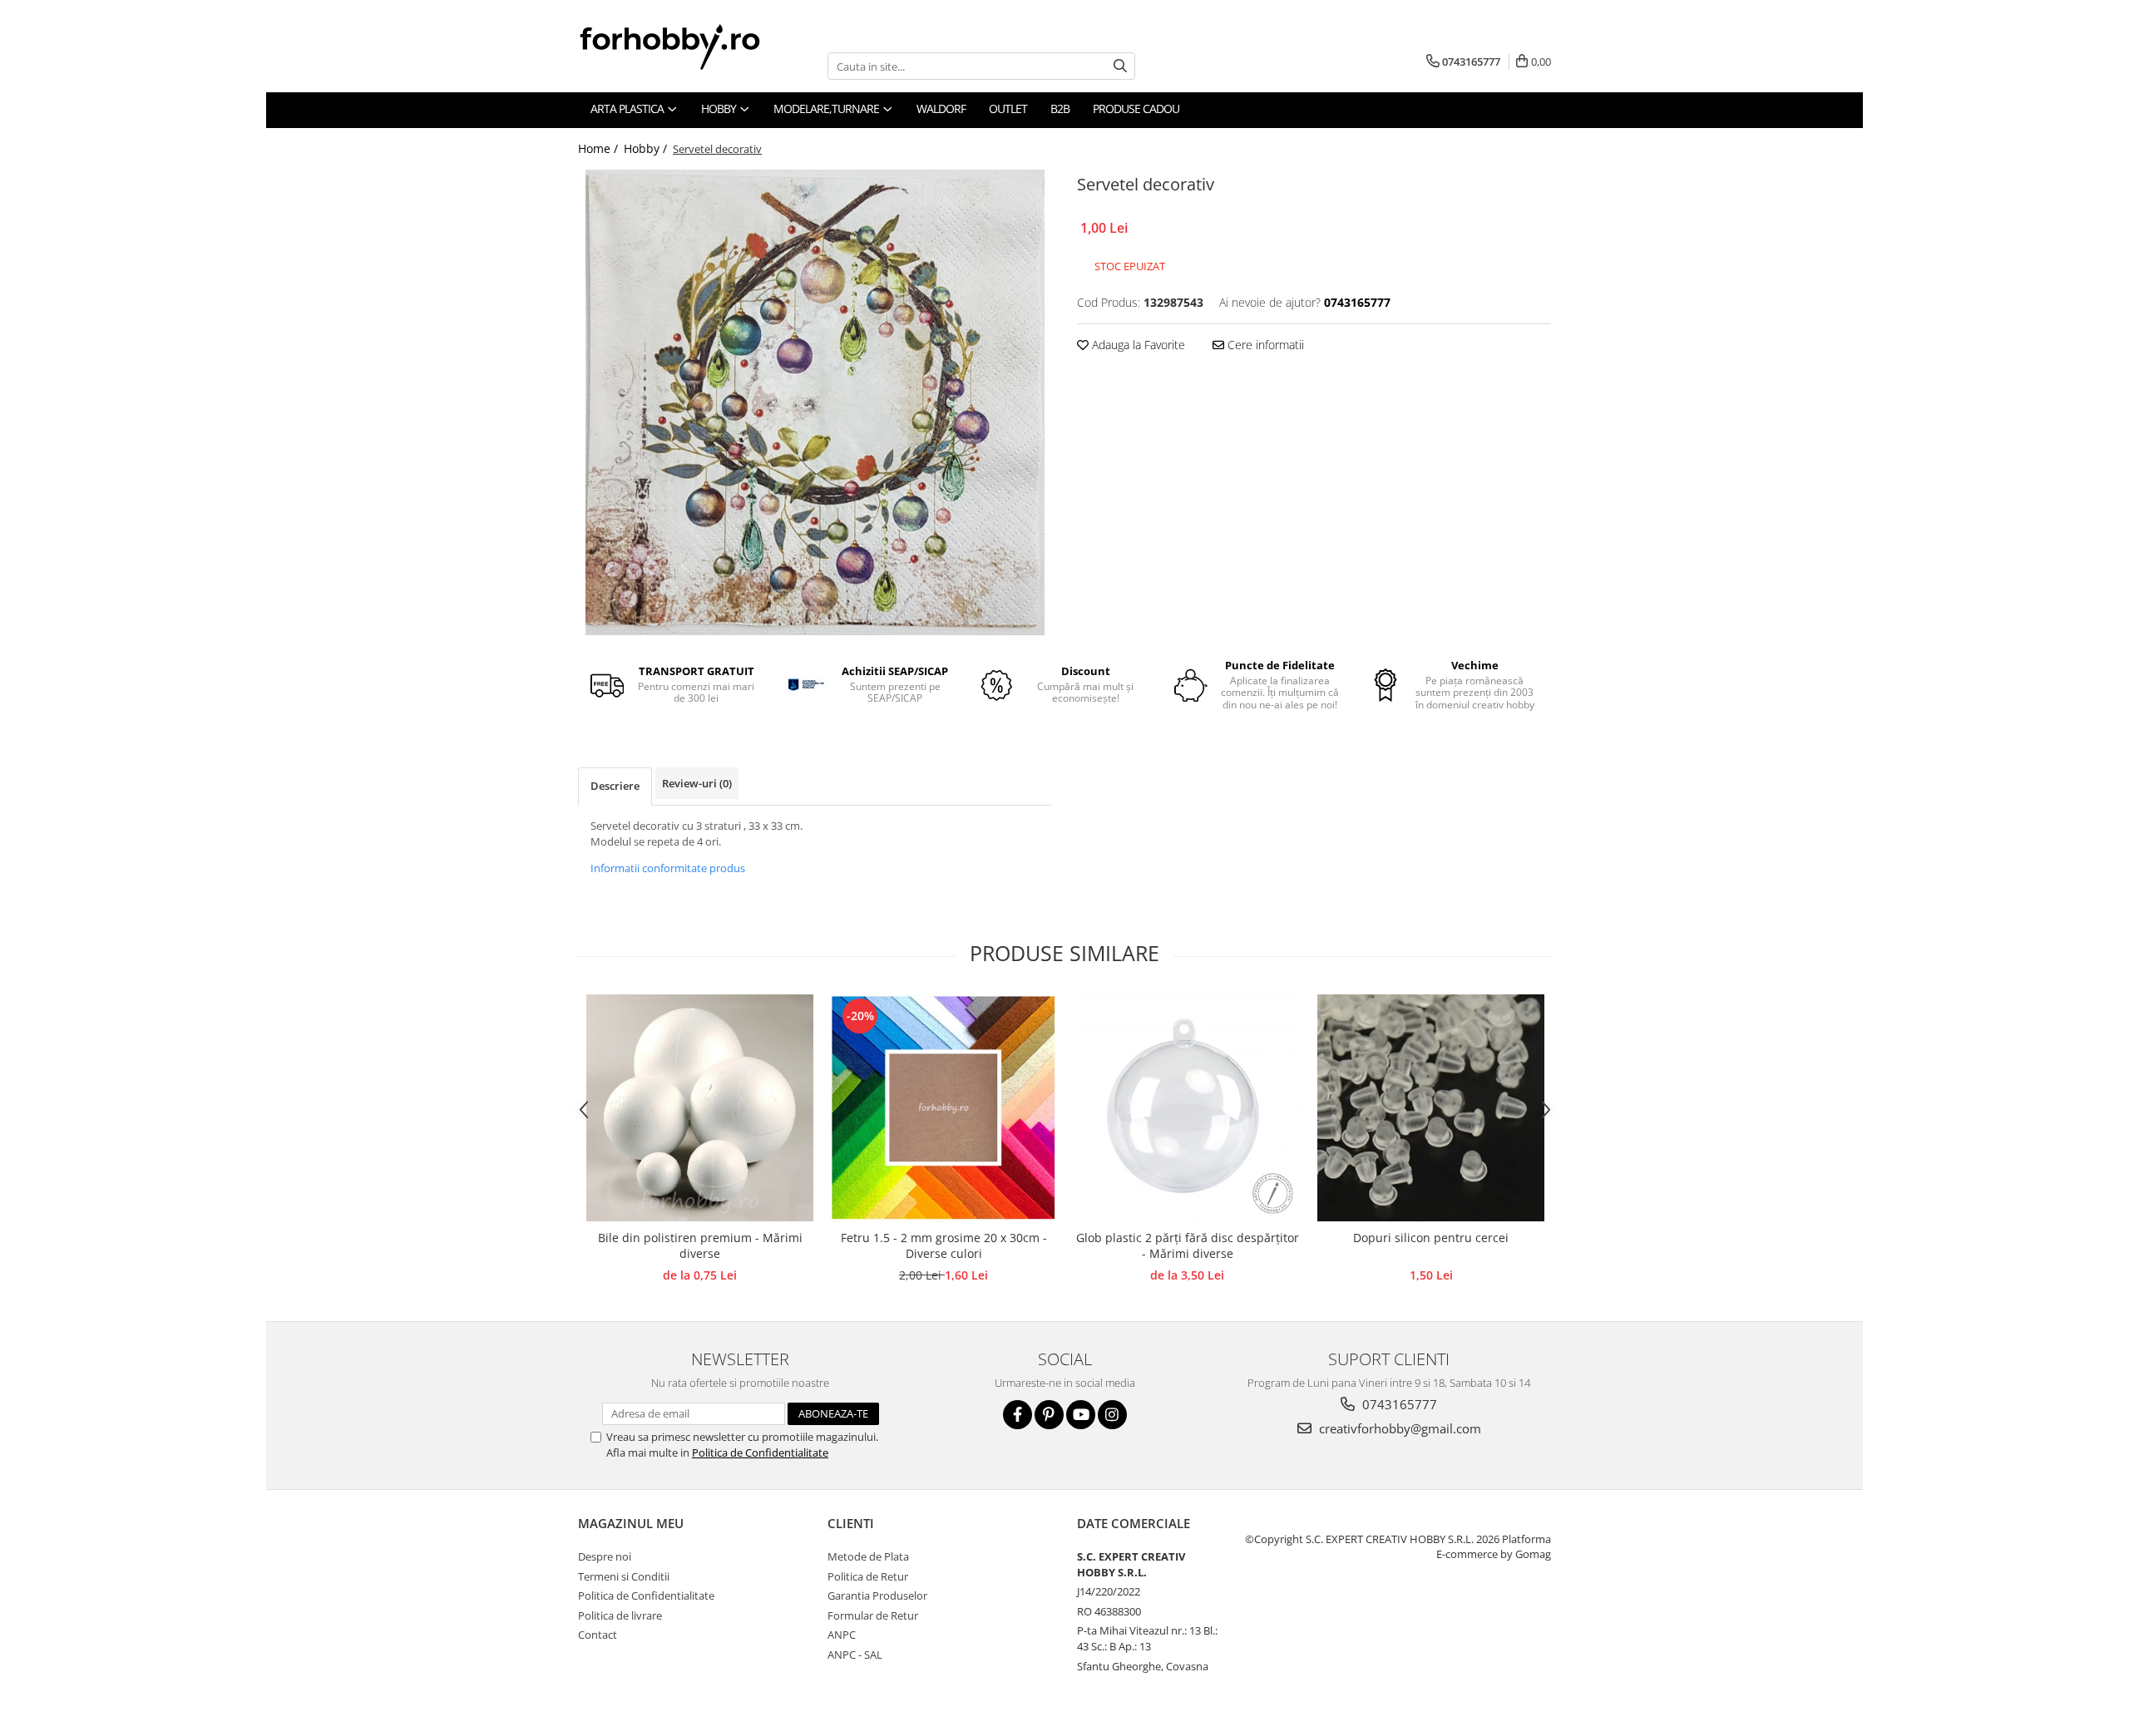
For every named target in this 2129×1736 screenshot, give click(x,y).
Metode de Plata (868, 1556)
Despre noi (605, 1556)
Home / (600, 148)
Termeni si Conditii (624, 1576)
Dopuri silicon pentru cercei (1431, 1238)
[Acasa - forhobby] (686, 47)
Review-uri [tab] (697, 783)
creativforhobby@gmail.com (1398, 1428)
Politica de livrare (620, 1615)
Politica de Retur (868, 1576)
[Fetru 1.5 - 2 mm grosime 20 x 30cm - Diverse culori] (943, 1108)
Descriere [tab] (615, 786)
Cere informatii (1264, 345)
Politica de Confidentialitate (760, 1452)
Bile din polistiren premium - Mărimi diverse (700, 1245)
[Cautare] (1120, 66)
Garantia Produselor (877, 1595)
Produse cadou (1136, 108)
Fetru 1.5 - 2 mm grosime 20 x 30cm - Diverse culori (944, 1245)
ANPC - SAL (855, 1655)
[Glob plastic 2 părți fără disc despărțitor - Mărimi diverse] (1187, 1108)
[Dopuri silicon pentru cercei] (1431, 1108)
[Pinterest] (1049, 1415)
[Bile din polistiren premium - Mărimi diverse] (700, 1108)
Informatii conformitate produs (668, 868)
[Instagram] (1112, 1415)
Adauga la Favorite (1137, 345)
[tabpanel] (815, 402)
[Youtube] (1081, 1415)
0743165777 (1398, 1404)
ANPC (842, 1635)
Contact (598, 1635)
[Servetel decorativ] (815, 402)
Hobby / (647, 148)
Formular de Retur (873, 1615)
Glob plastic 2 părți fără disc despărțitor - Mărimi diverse (1188, 1245)
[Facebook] (1018, 1415)
